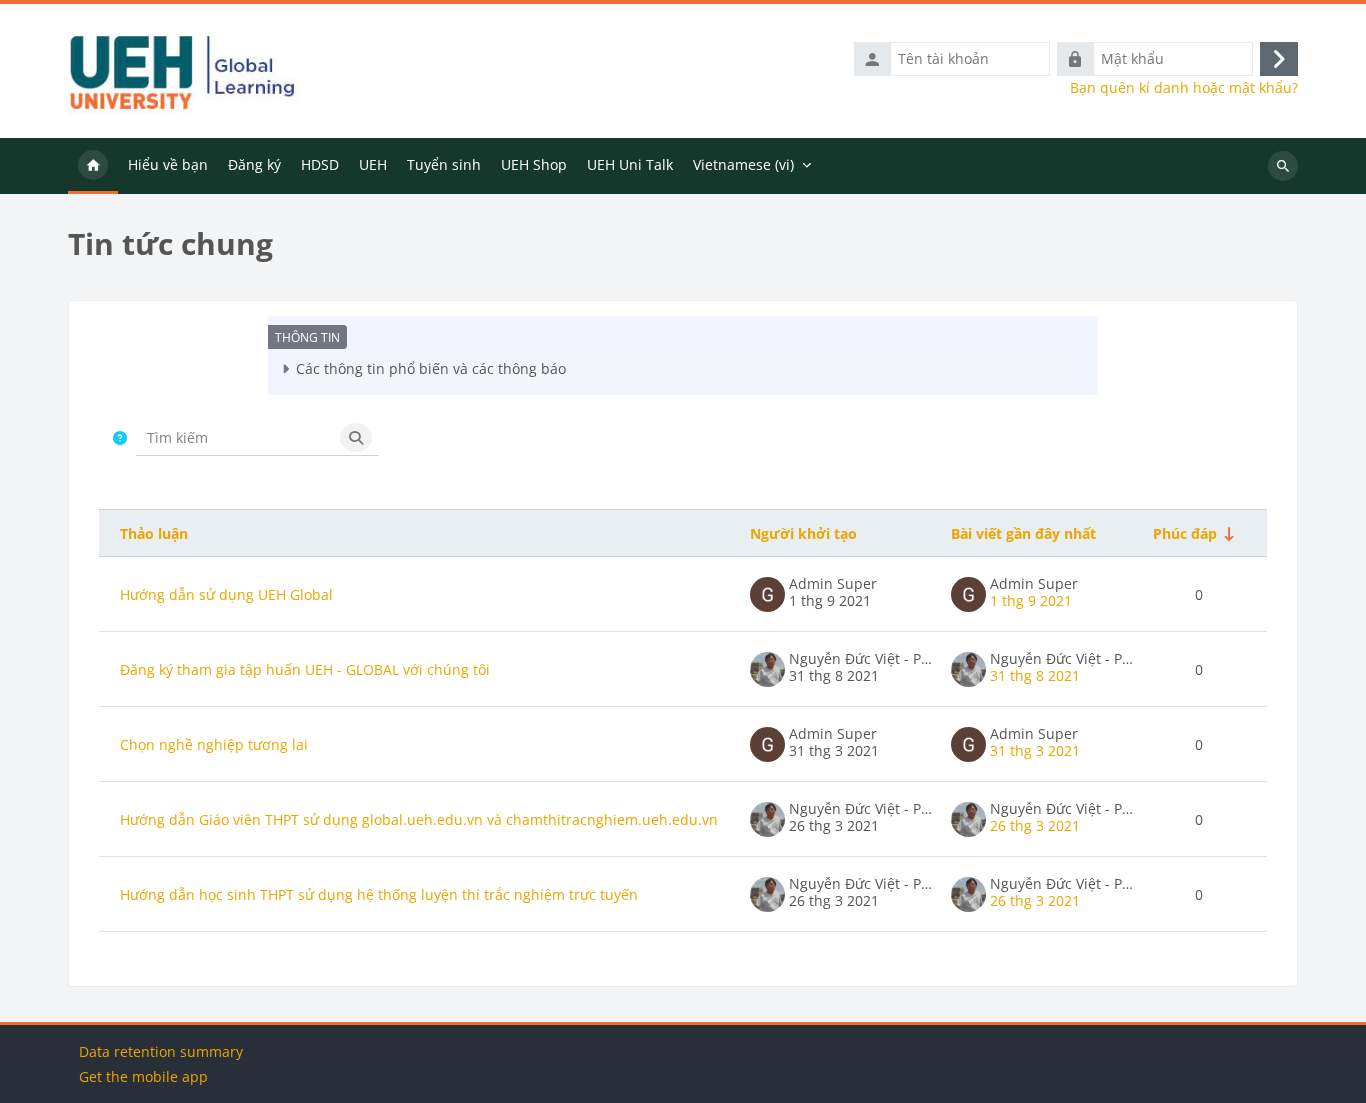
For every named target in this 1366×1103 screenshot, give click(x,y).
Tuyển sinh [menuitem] (444, 164)
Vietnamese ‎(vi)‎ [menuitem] (743, 164)
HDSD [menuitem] (320, 164)
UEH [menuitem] (373, 164)
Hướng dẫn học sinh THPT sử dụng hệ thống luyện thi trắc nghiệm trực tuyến (379, 894)
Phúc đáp (1185, 533)
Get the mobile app (143, 1076)
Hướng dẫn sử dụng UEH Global (226, 594)
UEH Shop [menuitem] (534, 164)
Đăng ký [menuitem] (254, 164)
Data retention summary (161, 1051)
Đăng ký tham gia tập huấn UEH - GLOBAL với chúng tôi (305, 669)
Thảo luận (154, 533)
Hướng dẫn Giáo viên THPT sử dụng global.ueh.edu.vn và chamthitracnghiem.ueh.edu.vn (419, 819)
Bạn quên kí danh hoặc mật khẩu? (1184, 88)
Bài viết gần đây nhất (1023, 533)
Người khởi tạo (803, 533)
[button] (120, 437)
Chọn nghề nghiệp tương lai (214, 744)
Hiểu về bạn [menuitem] (168, 164)
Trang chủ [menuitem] (93, 166)
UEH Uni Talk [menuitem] (630, 164)
